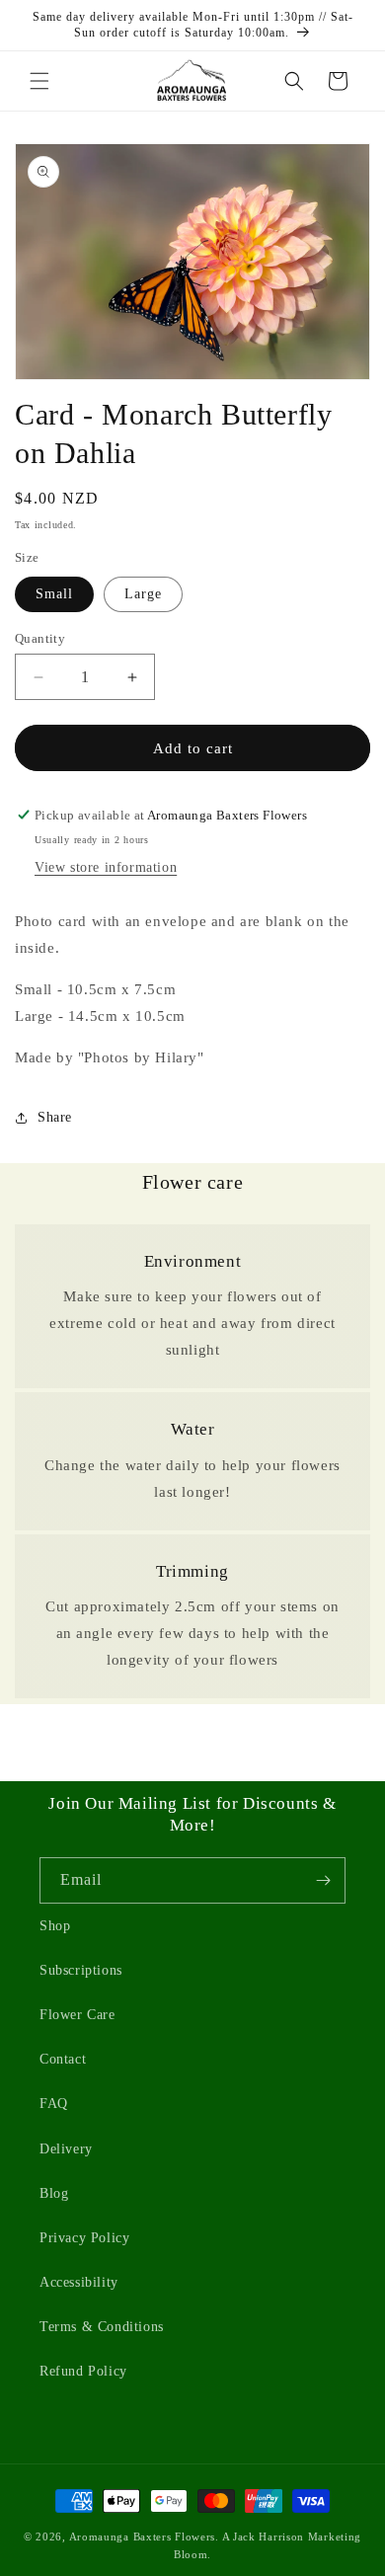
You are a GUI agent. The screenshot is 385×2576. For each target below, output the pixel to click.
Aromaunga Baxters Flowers (143, 2537)
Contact (63, 2059)
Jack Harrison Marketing (295, 2537)
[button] (39, 81)
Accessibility (79, 2282)
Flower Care (77, 2015)
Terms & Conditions (102, 2327)
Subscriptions (81, 1970)
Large (143, 594)
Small (54, 594)
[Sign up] (323, 1880)
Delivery (66, 2149)
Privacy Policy (84, 2238)
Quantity (40, 638)
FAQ (54, 2104)
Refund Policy (83, 2371)
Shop (55, 1926)
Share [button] (55, 1117)
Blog (54, 2193)
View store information (106, 867)
